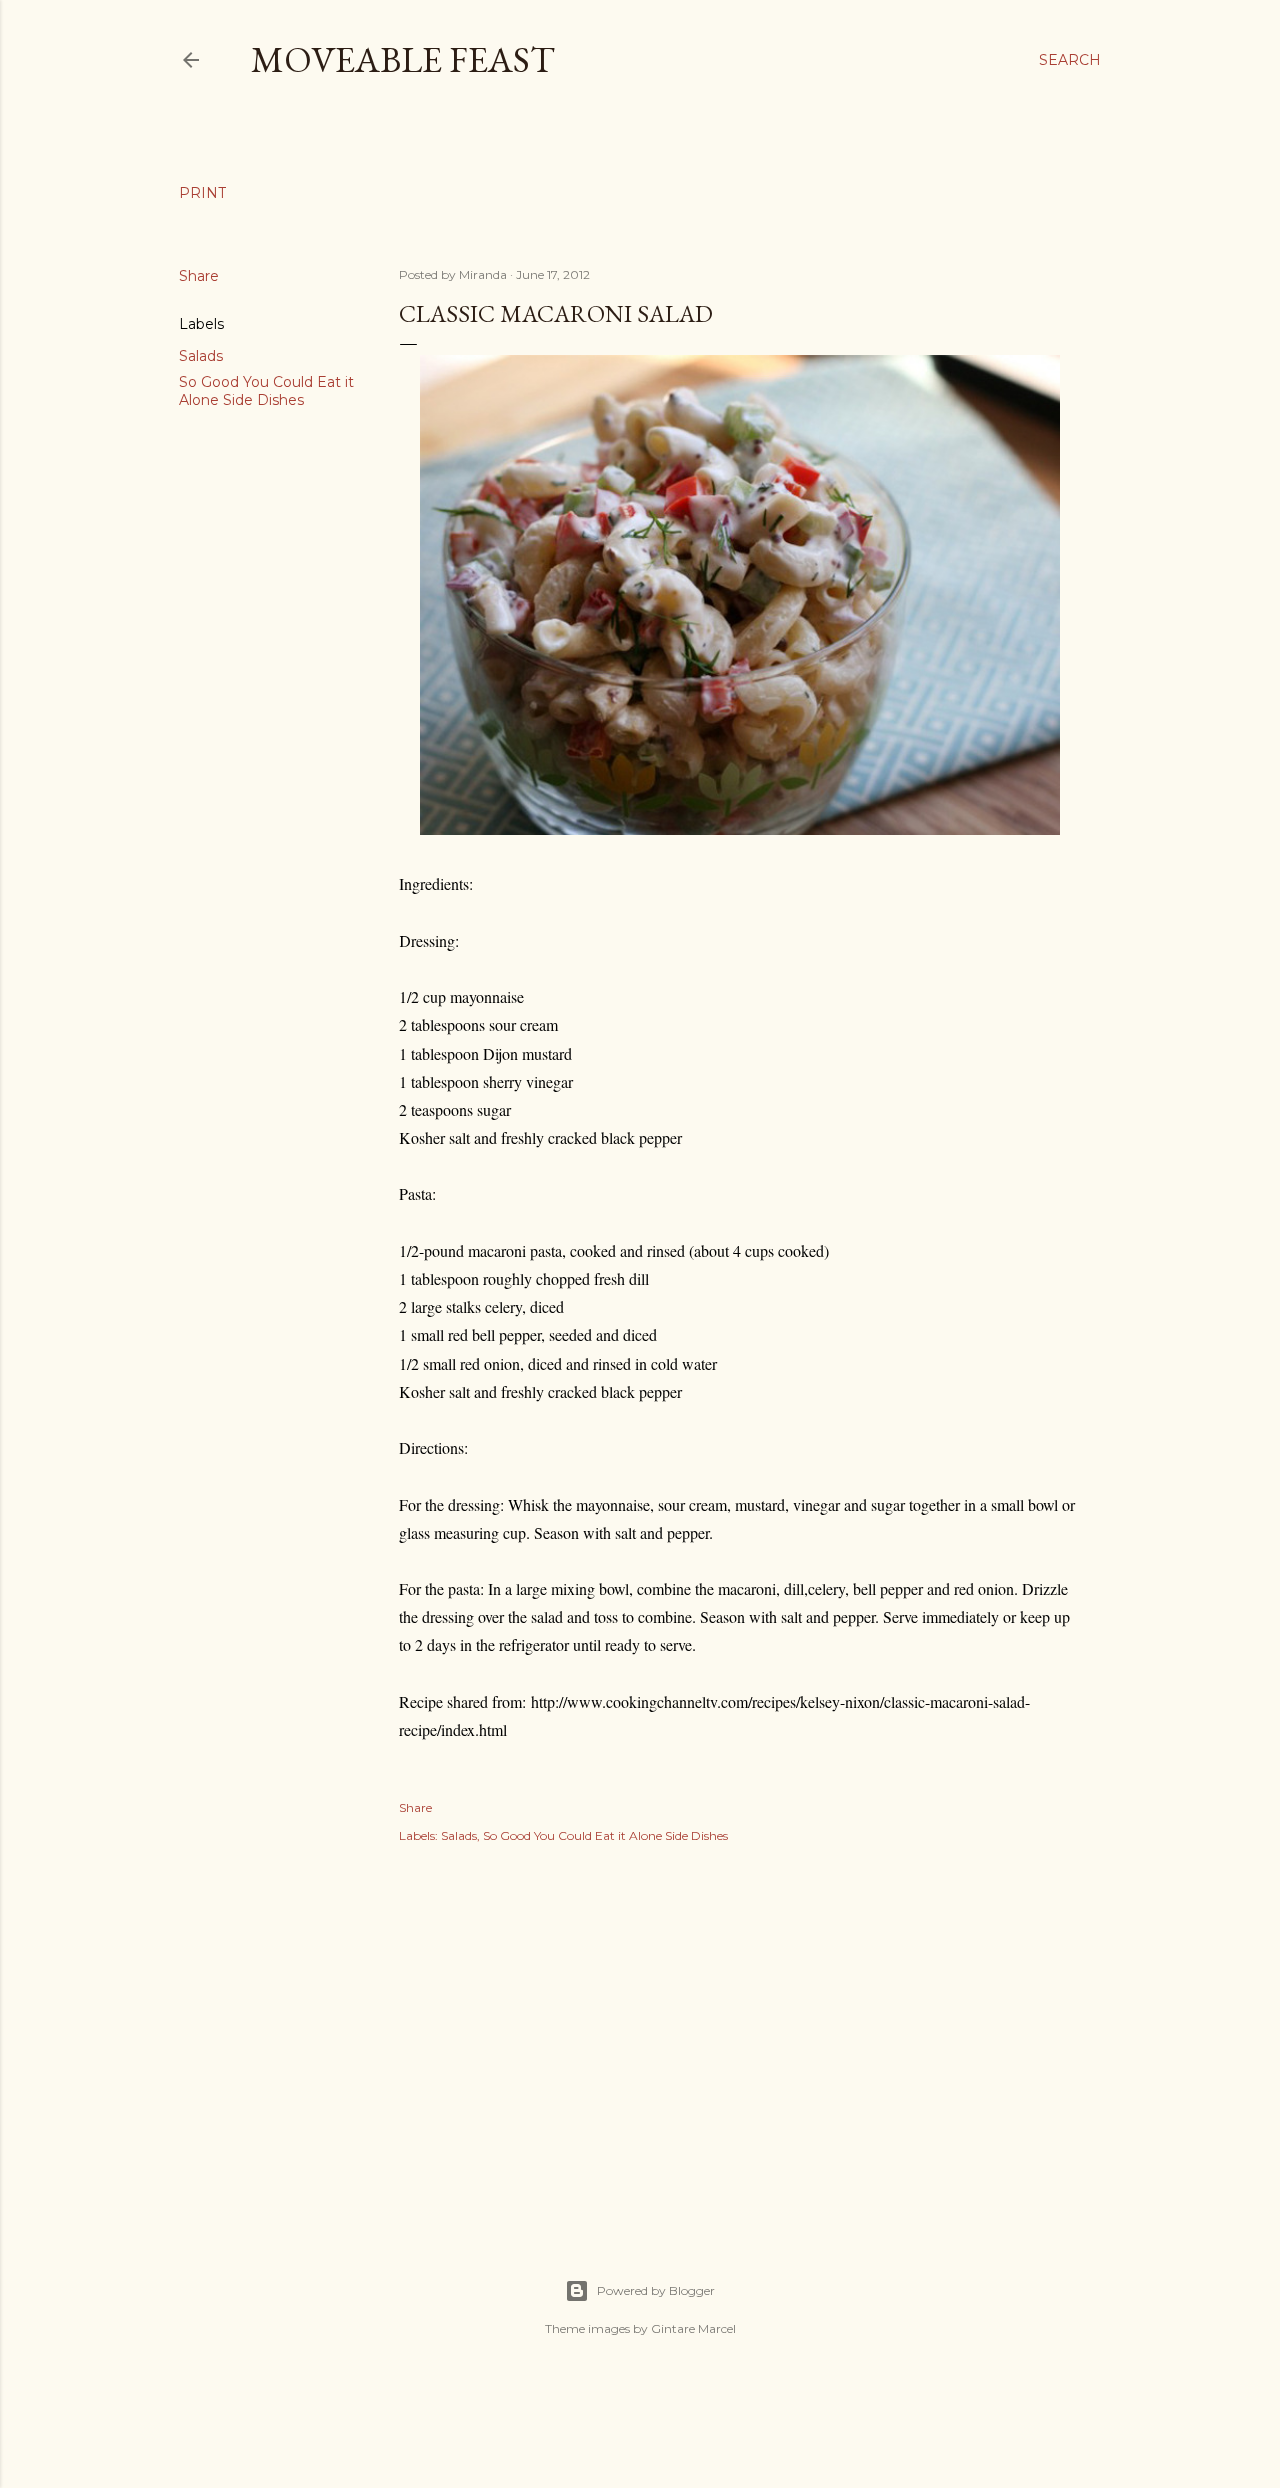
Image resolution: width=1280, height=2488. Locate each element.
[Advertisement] (740, 2039)
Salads (201, 356)
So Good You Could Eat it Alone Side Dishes (266, 391)
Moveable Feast (403, 59)
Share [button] (199, 276)
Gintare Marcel (693, 2328)
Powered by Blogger (656, 2290)
